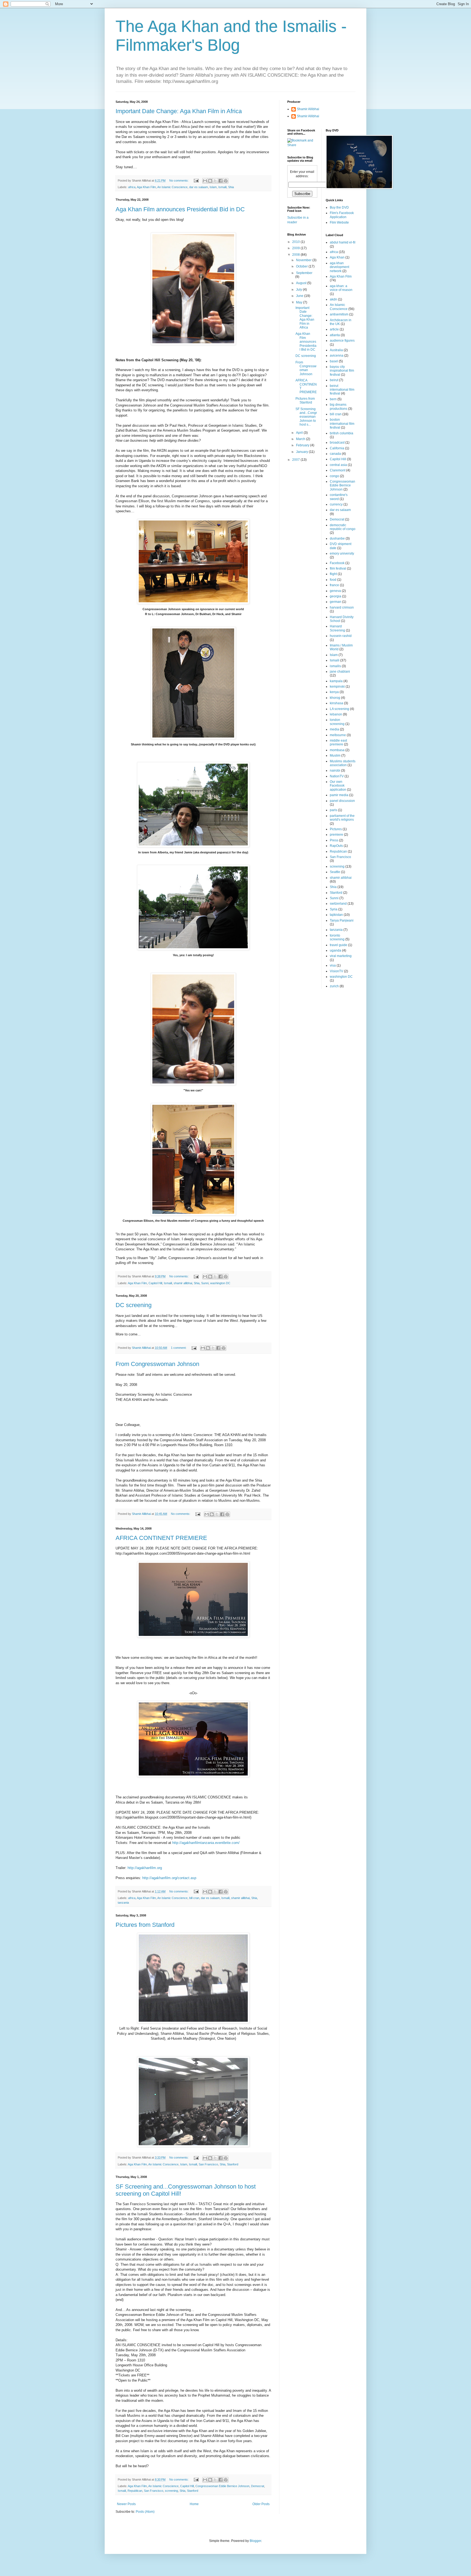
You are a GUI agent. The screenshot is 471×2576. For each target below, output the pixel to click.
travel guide (339, 945)
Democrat (258, 2486)
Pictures (336, 829)
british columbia (342, 433)
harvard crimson (342, 607)
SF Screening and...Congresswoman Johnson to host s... (306, 417)
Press (334, 840)
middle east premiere (338, 742)
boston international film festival (342, 424)
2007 (296, 460)
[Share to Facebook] (221, 181)
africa (132, 187)
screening (171, 2491)
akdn (333, 299)
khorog (335, 698)
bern (333, 399)
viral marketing (341, 956)
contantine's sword (339, 497)
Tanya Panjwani (342, 920)
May (300, 302)
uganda (336, 950)
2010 (296, 242)
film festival (338, 568)
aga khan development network (339, 267)
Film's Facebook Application (342, 215)
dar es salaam (199, 187)
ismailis (335, 666)
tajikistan (336, 915)
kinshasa (336, 703)
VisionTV (336, 971)
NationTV (337, 776)
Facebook (337, 563)
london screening (337, 722)
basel (334, 361)
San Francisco (208, 2164)
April (300, 433)
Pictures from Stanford (145, 1925)
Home (194, 2504)
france (334, 585)
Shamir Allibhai (308, 109)
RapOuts (336, 846)
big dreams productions (339, 407)
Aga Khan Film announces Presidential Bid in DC (180, 209)
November (304, 260)
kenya (334, 692)
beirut (334, 380)
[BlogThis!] (210, 181)
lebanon (336, 714)
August (302, 283)
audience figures (342, 341)
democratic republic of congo (343, 527)
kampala (336, 681)
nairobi (335, 771)
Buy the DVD (339, 207)
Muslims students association (343, 763)
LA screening (339, 709)
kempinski (337, 687)
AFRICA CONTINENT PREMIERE (161, 1538)
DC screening (134, 1305)
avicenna (337, 356)
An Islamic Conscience (172, 187)
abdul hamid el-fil (343, 242)
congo (334, 476)
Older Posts (261, 2504)
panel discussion (342, 801)
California (337, 448)
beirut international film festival (342, 390)
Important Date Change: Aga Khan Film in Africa (179, 111)
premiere (336, 835)
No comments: (179, 180)
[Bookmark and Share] (302, 145)
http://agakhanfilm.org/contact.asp (169, 1878)
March (301, 439)
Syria (334, 909)
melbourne (338, 735)
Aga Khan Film (146, 187)
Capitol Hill (155, 1283)
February (303, 445)
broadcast (337, 443)
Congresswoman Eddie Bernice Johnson (222, 2486)
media (334, 729)
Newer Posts (126, 2504)
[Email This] (205, 181)
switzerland (338, 904)
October (302, 266)
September (304, 273)
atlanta (335, 335)
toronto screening (337, 937)
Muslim (335, 756)
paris (333, 810)
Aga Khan (337, 257)
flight (333, 574)
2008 (296, 255)
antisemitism (339, 314)
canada (335, 454)
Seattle (335, 872)
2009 (296, 248)
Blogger (255, 2541)
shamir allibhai (183, 1283)
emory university (342, 553)
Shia (231, 187)
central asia (338, 465)
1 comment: (179, 1348)
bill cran (194, 1898)
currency (336, 504)
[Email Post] (196, 180)
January (302, 452)
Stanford (233, 2164)
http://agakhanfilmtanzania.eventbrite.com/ (206, 1843)
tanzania (123, 1903)
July (299, 290)
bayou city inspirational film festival (342, 371)
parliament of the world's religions (342, 818)
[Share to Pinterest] (226, 181)
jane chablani (340, 672)
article (334, 329)
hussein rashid (341, 636)
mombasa (337, 750)
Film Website (339, 222)
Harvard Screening (337, 628)
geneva (335, 591)
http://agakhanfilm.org (145, 1868)
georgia (336, 596)
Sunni (205, 1283)
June (300, 296)
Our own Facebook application (338, 786)
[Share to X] (215, 181)
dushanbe (337, 538)
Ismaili (222, 187)
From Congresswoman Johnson (157, 1364)
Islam (213, 187)
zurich (334, 986)
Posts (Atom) (145, 2512)
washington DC (220, 1283)
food (333, 580)
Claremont (338, 470)
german (336, 602)
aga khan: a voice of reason (341, 288)
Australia (336, 350)
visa (333, 965)
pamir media (339, 795)
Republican (135, 2491)
